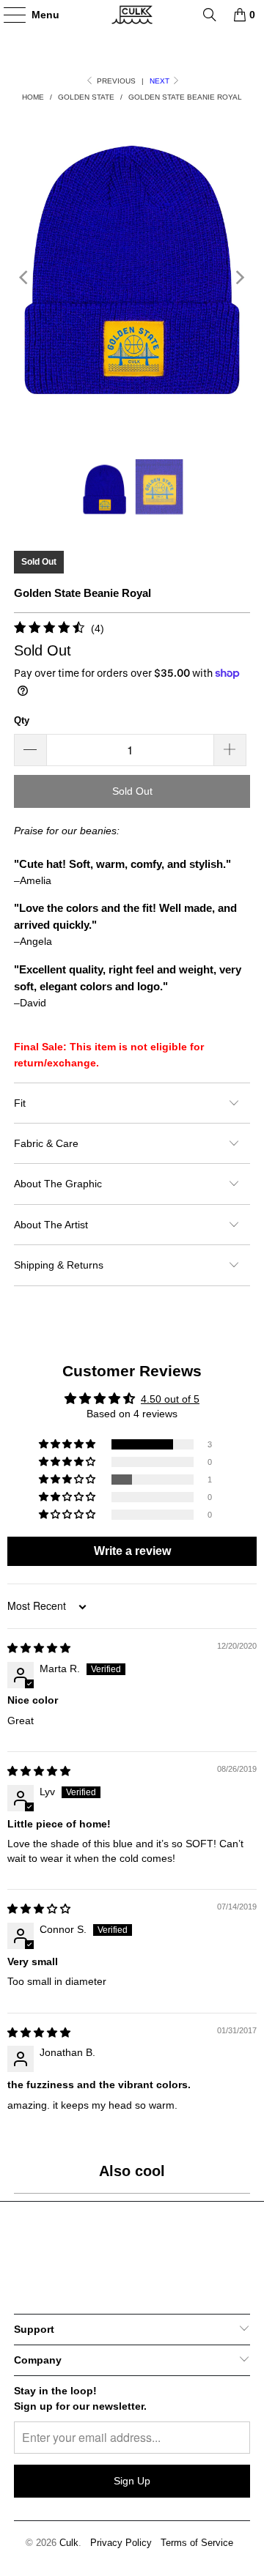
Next (161, 81)
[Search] (210, 15)
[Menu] (7, 15)
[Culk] (132, 15)
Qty (22, 720)
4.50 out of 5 (170, 1399)
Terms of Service (197, 2543)
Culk (69, 2543)
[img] (39, 1648)
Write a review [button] (132, 1551)
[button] (68, 1444)
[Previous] (25, 278)
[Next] (239, 278)
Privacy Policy (121, 2543)
